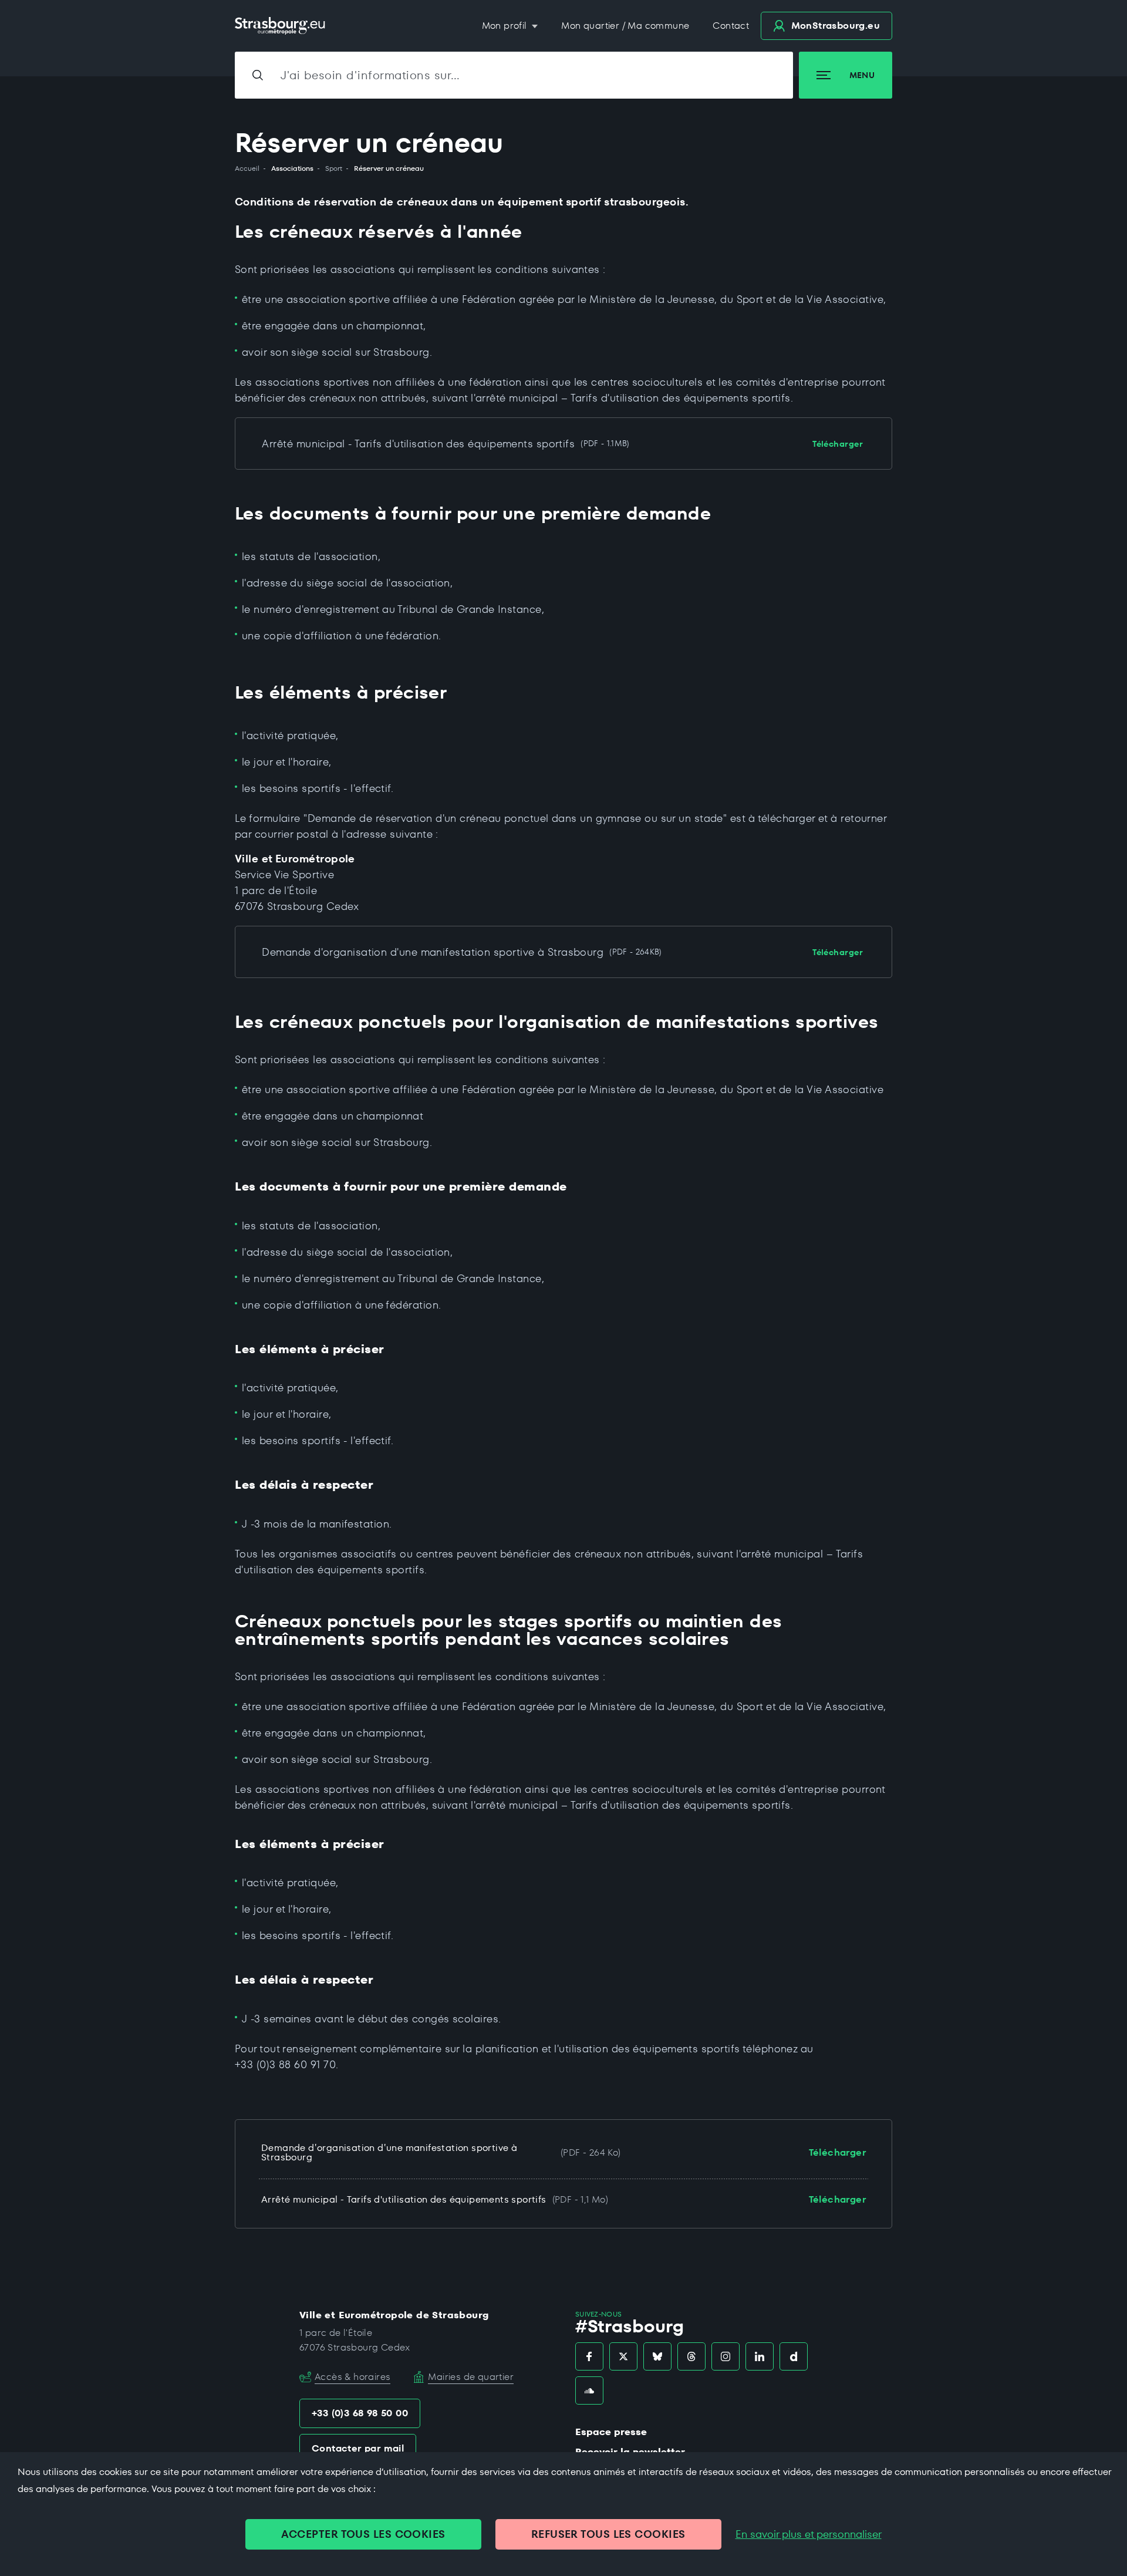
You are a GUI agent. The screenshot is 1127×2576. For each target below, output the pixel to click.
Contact (731, 26)
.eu (836, 26)
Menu (862, 75)
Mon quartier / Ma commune (625, 26)
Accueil (247, 168)
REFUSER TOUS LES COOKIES (608, 2534)
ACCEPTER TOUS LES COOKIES (363, 2534)
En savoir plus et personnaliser (809, 2534)
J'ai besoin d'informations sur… (370, 75)
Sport (334, 168)
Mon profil (506, 26)
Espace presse (611, 2432)
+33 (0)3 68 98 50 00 (360, 2413)
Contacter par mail (358, 2448)
